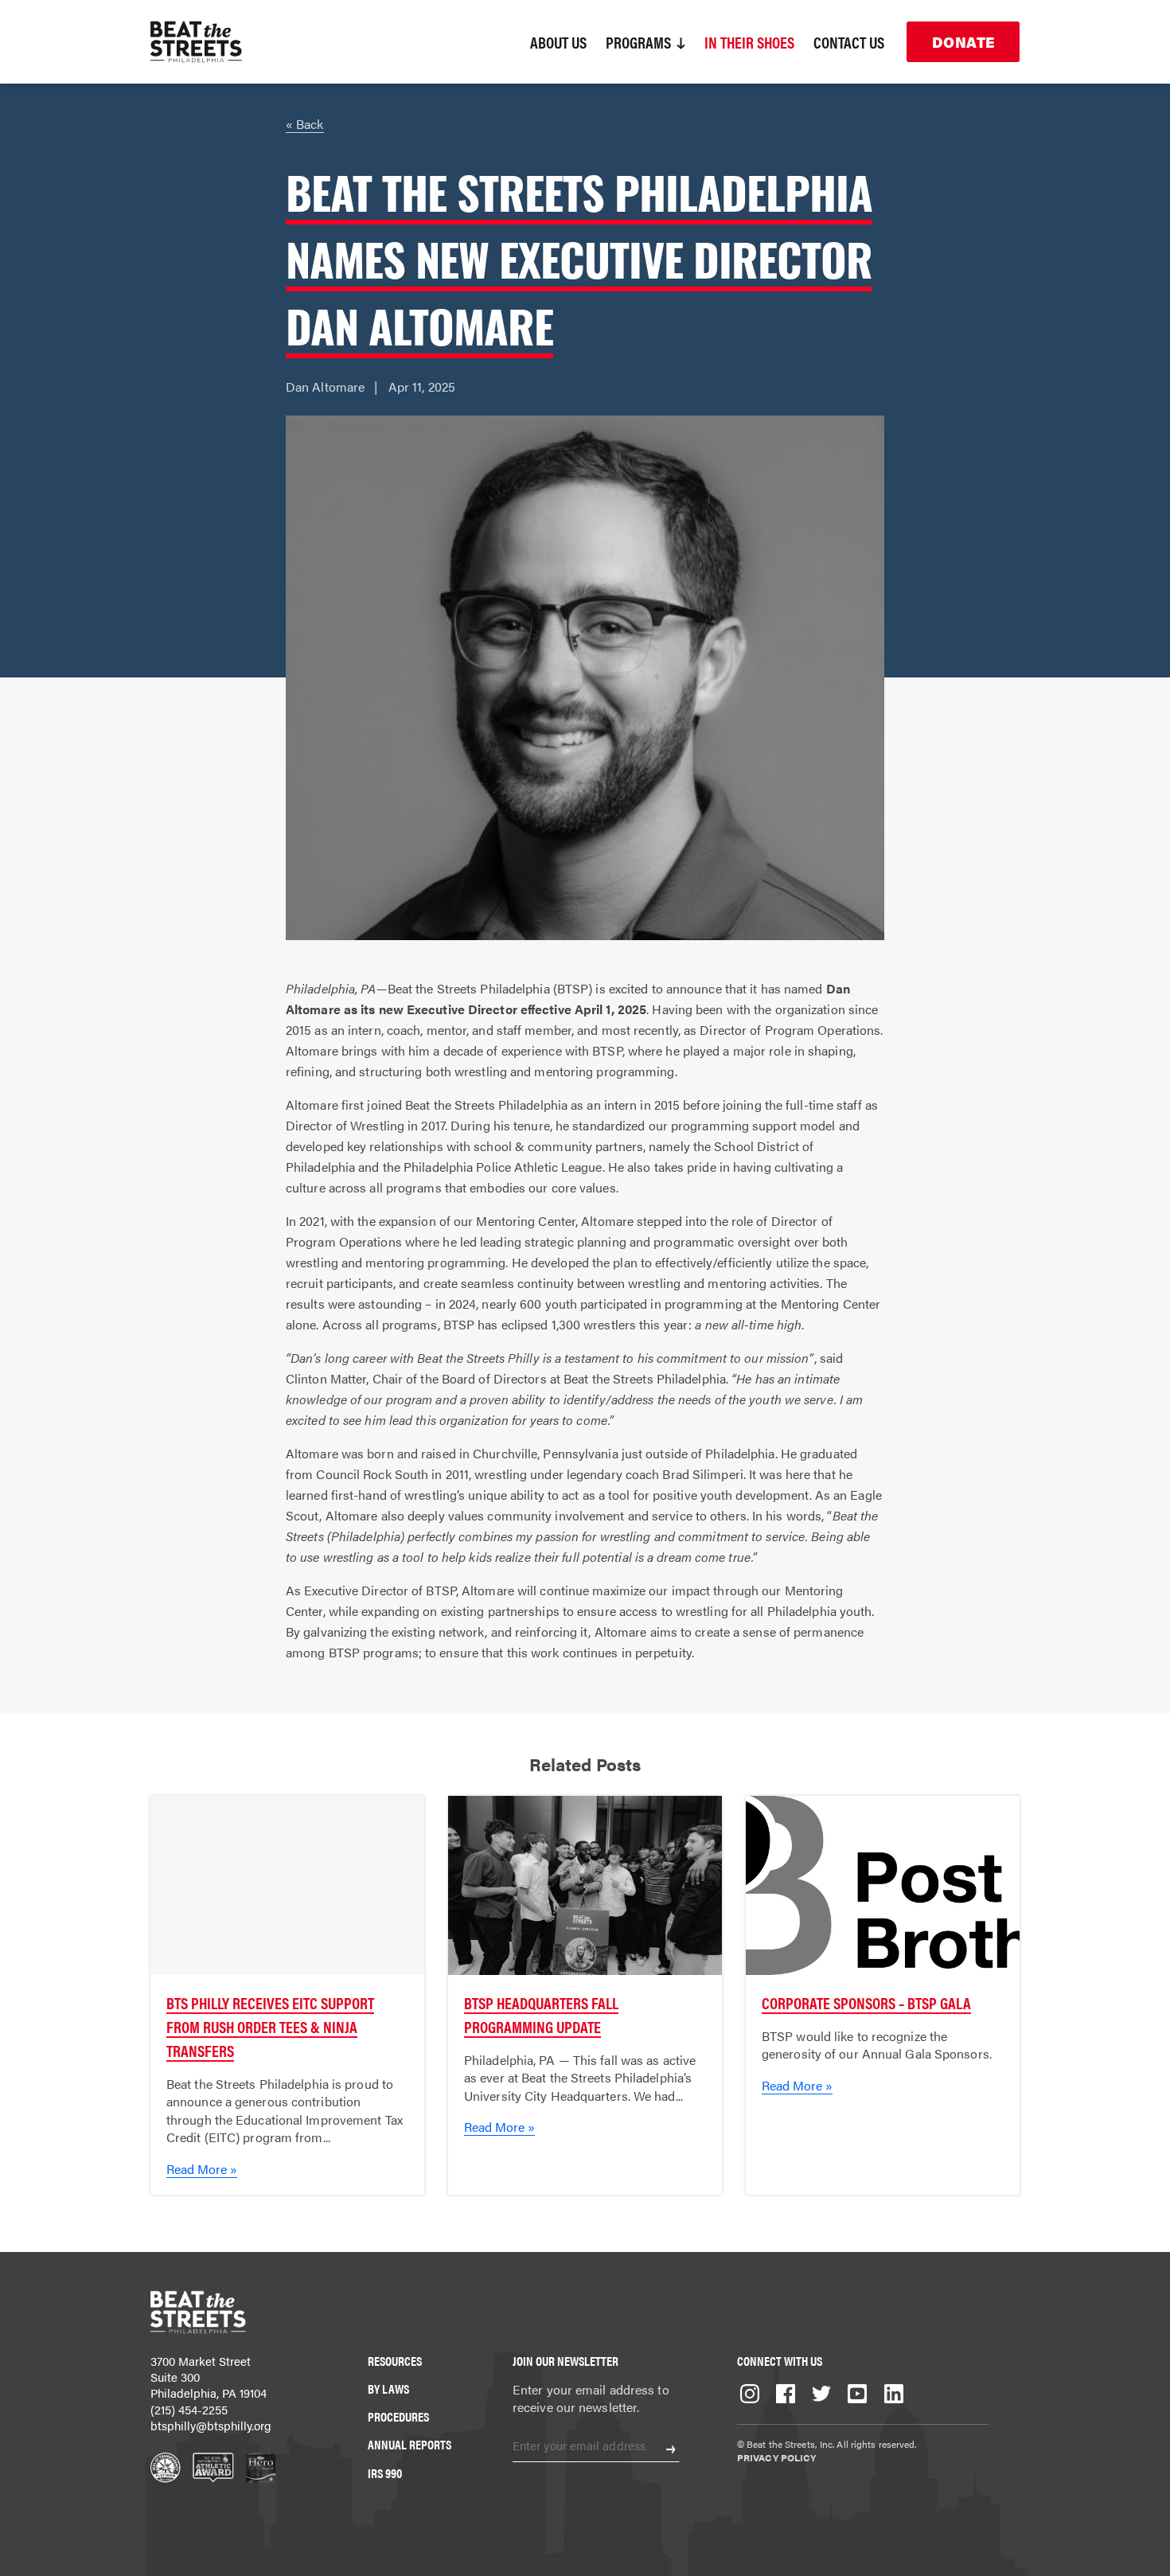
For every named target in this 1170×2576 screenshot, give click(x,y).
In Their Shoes (749, 42)
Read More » (202, 2169)
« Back (305, 124)
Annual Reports (409, 2444)
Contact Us (849, 42)
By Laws (388, 2389)
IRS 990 (385, 2473)
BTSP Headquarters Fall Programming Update (541, 2014)
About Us (558, 42)
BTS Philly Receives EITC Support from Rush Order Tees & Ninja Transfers (270, 2026)
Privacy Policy (776, 2457)
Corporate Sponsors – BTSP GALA (866, 2002)
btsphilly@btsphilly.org (211, 2425)
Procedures (398, 2416)
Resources (395, 2361)
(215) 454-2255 (189, 2409)
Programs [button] (640, 42)
